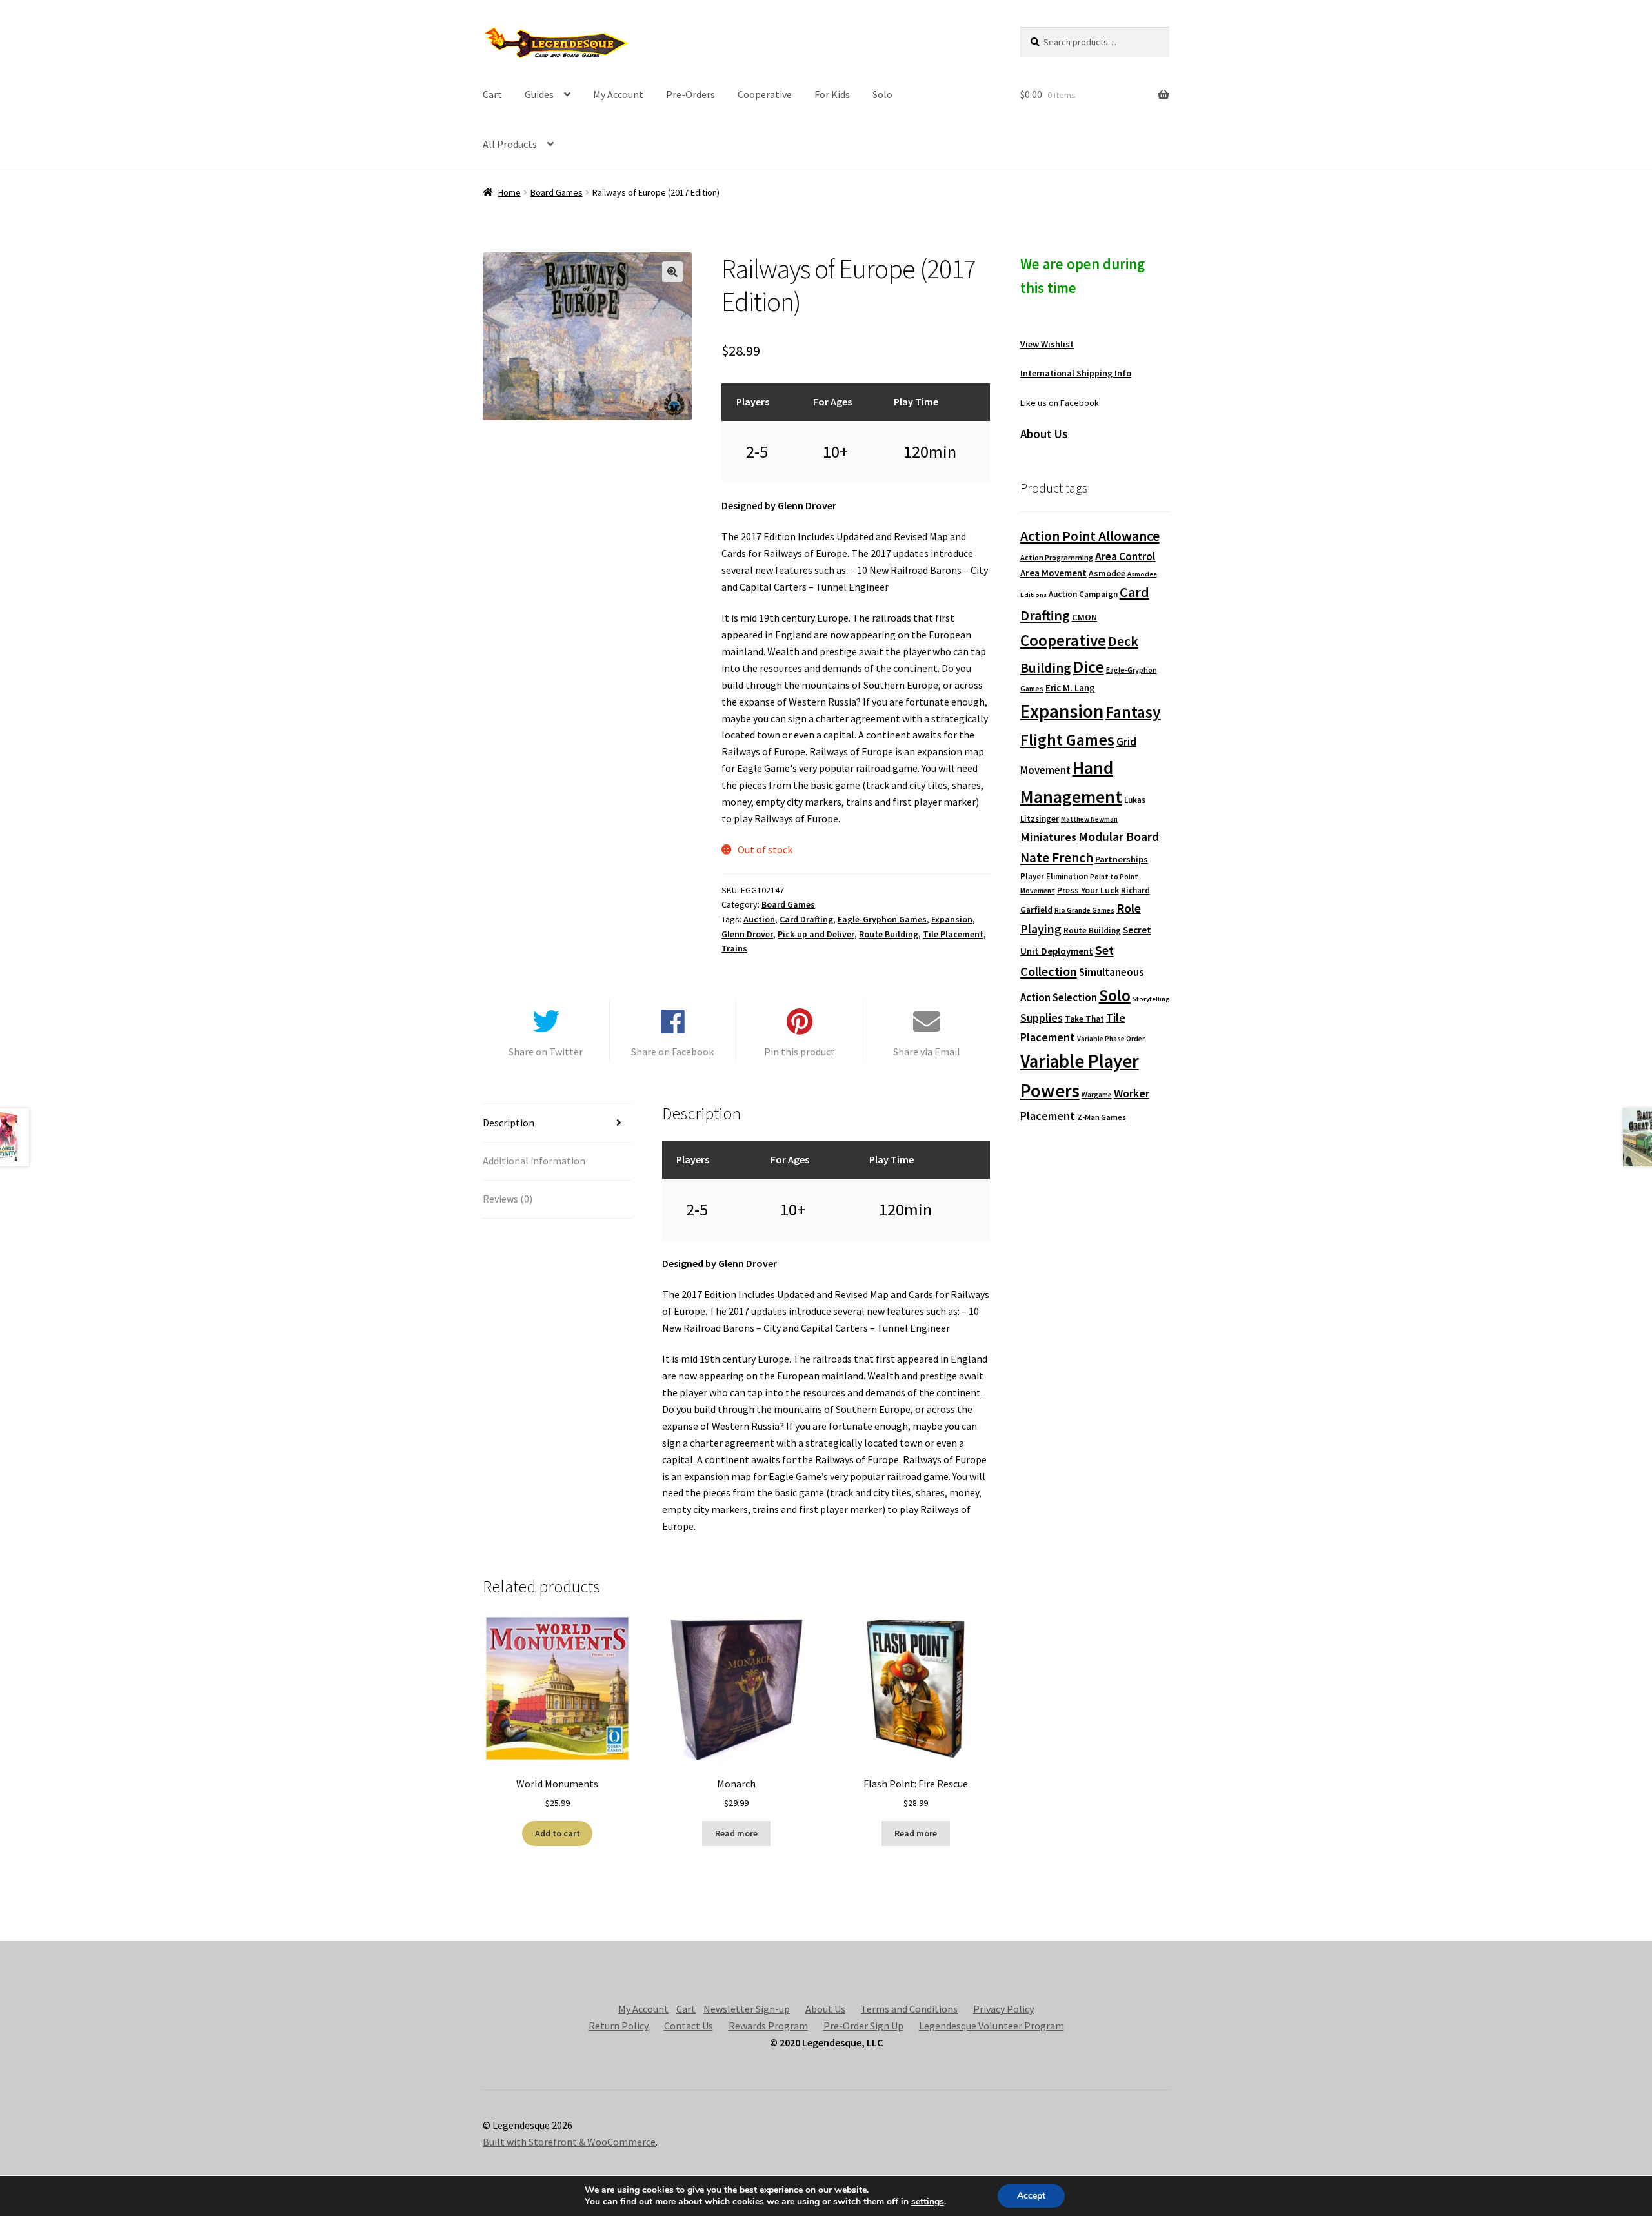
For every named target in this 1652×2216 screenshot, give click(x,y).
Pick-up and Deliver (816, 934)
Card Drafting (806, 919)
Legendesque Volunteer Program (992, 2026)
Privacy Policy (1003, 2009)
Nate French (1057, 858)
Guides (539, 94)
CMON (1084, 617)
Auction (759, 919)
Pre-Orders (690, 94)
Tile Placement (953, 934)
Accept (1031, 2196)
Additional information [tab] (534, 1161)
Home (509, 192)
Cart (492, 94)
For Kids (832, 94)
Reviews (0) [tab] (508, 1199)
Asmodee (1107, 574)
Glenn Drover (747, 934)
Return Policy (619, 2026)
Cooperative (765, 94)
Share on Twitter (546, 1052)
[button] (672, 272)
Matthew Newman (1089, 819)
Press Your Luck (1088, 890)
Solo (882, 94)
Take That (1084, 1019)
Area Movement (1053, 573)
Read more (736, 1833)
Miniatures (1048, 837)
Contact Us (689, 2026)
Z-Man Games (1102, 1117)
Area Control (1125, 556)
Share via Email (927, 1052)
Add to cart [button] (558, 1833)
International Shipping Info (1076, 373)
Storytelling (1151, 999)
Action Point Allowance (1090, 536)
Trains (734, 948)
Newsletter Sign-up (747, 2009)
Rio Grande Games (1084, 910)
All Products (510, 144)
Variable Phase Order (1111, 1039)
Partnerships (1122, 859)
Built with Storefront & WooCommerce (569, 2142)
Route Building (889, 934)
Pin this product (800, 1052)
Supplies (1042, 1018)
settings (928, 2202)
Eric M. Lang (1070, 688)
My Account (618, 94)
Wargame (1097, 1095)
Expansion (952, 919)
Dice (1089, 666)
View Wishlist (1047, 344)
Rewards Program (768, 2026)
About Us (825, 2009)
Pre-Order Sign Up (863, 2026)
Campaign (1098, 594)
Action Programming (1057, 557)
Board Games (557, 192)
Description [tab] (509, 1123)
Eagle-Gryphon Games (882, 919)
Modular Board (1119, 837)
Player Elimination (1054, 876)
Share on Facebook (672, 1052)
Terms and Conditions (909, 2009)
